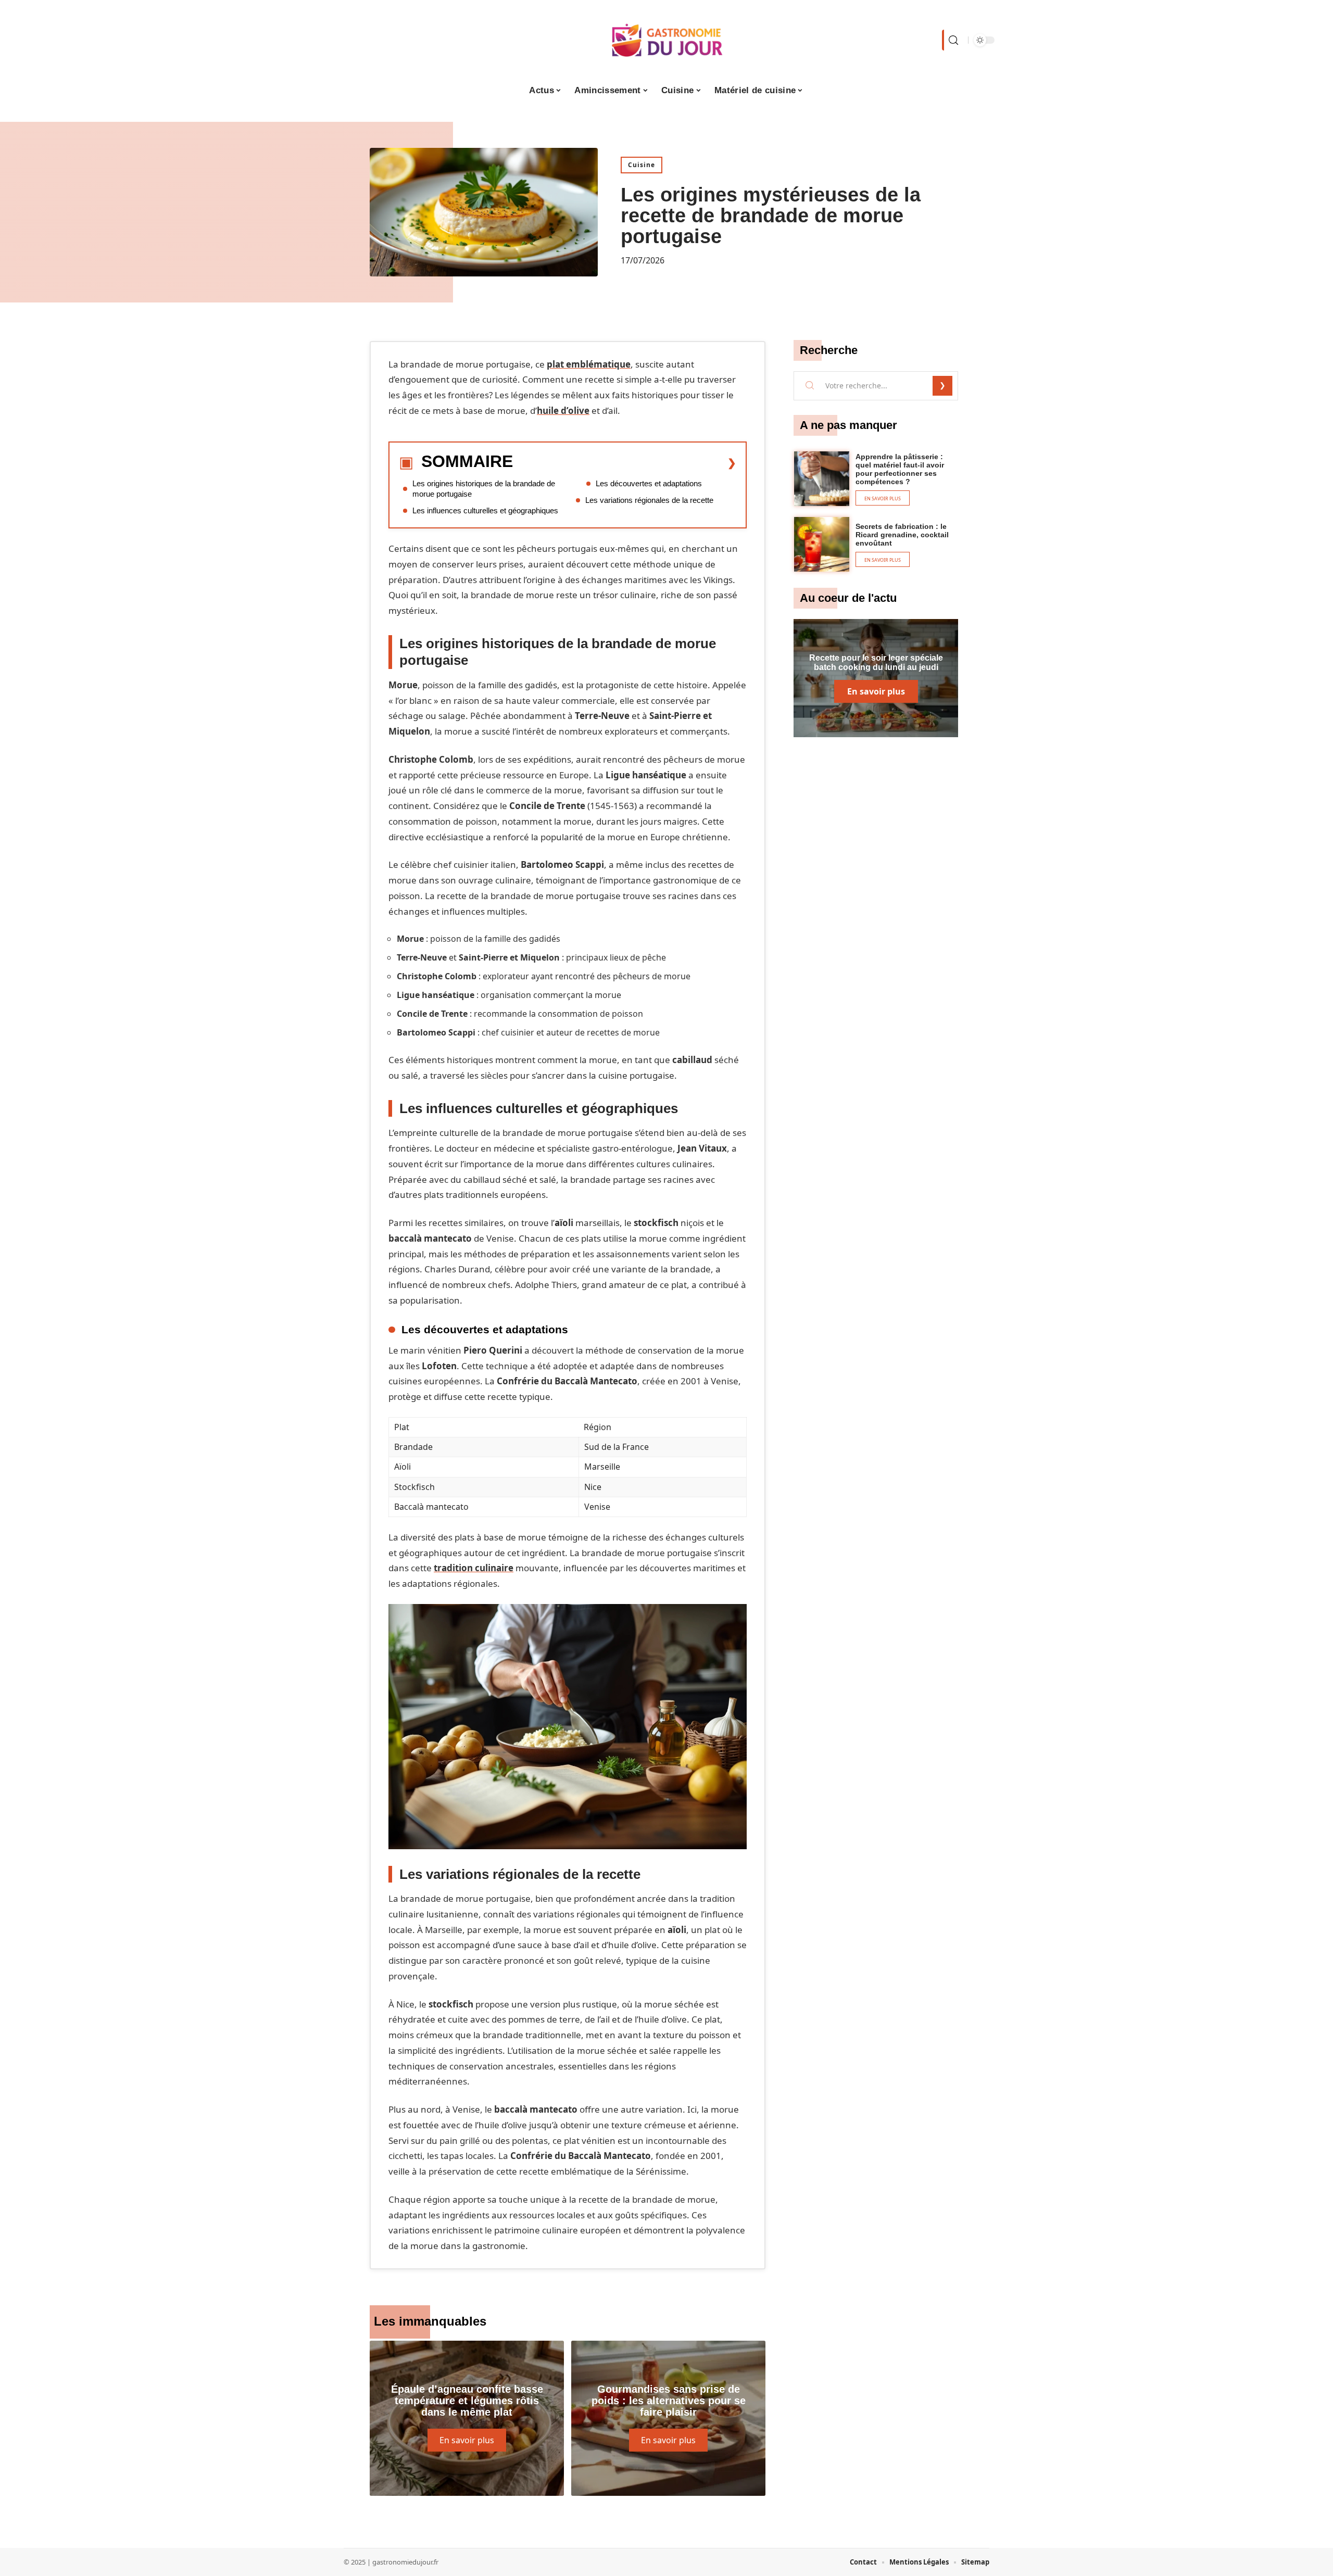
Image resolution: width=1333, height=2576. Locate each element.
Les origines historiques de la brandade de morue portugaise (484, 489)
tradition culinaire (474, 1568)
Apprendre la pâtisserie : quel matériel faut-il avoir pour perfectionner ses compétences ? (900, 469)
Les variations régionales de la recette (649, 500)
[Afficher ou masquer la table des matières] (625, 463)
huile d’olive (563, 411)
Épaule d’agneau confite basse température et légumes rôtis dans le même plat (467, 2401)
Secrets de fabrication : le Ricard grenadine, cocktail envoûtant (902, 535)
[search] (952, 40)
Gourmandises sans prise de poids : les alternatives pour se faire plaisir (669, 2401)
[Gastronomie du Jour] (666, 40)
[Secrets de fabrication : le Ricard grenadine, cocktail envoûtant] (822, 545)
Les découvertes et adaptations (649, 483)
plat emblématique (589, 364)
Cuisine (642, 165)
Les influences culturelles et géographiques (485, 510)
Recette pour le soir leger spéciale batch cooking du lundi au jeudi (876, 662)
